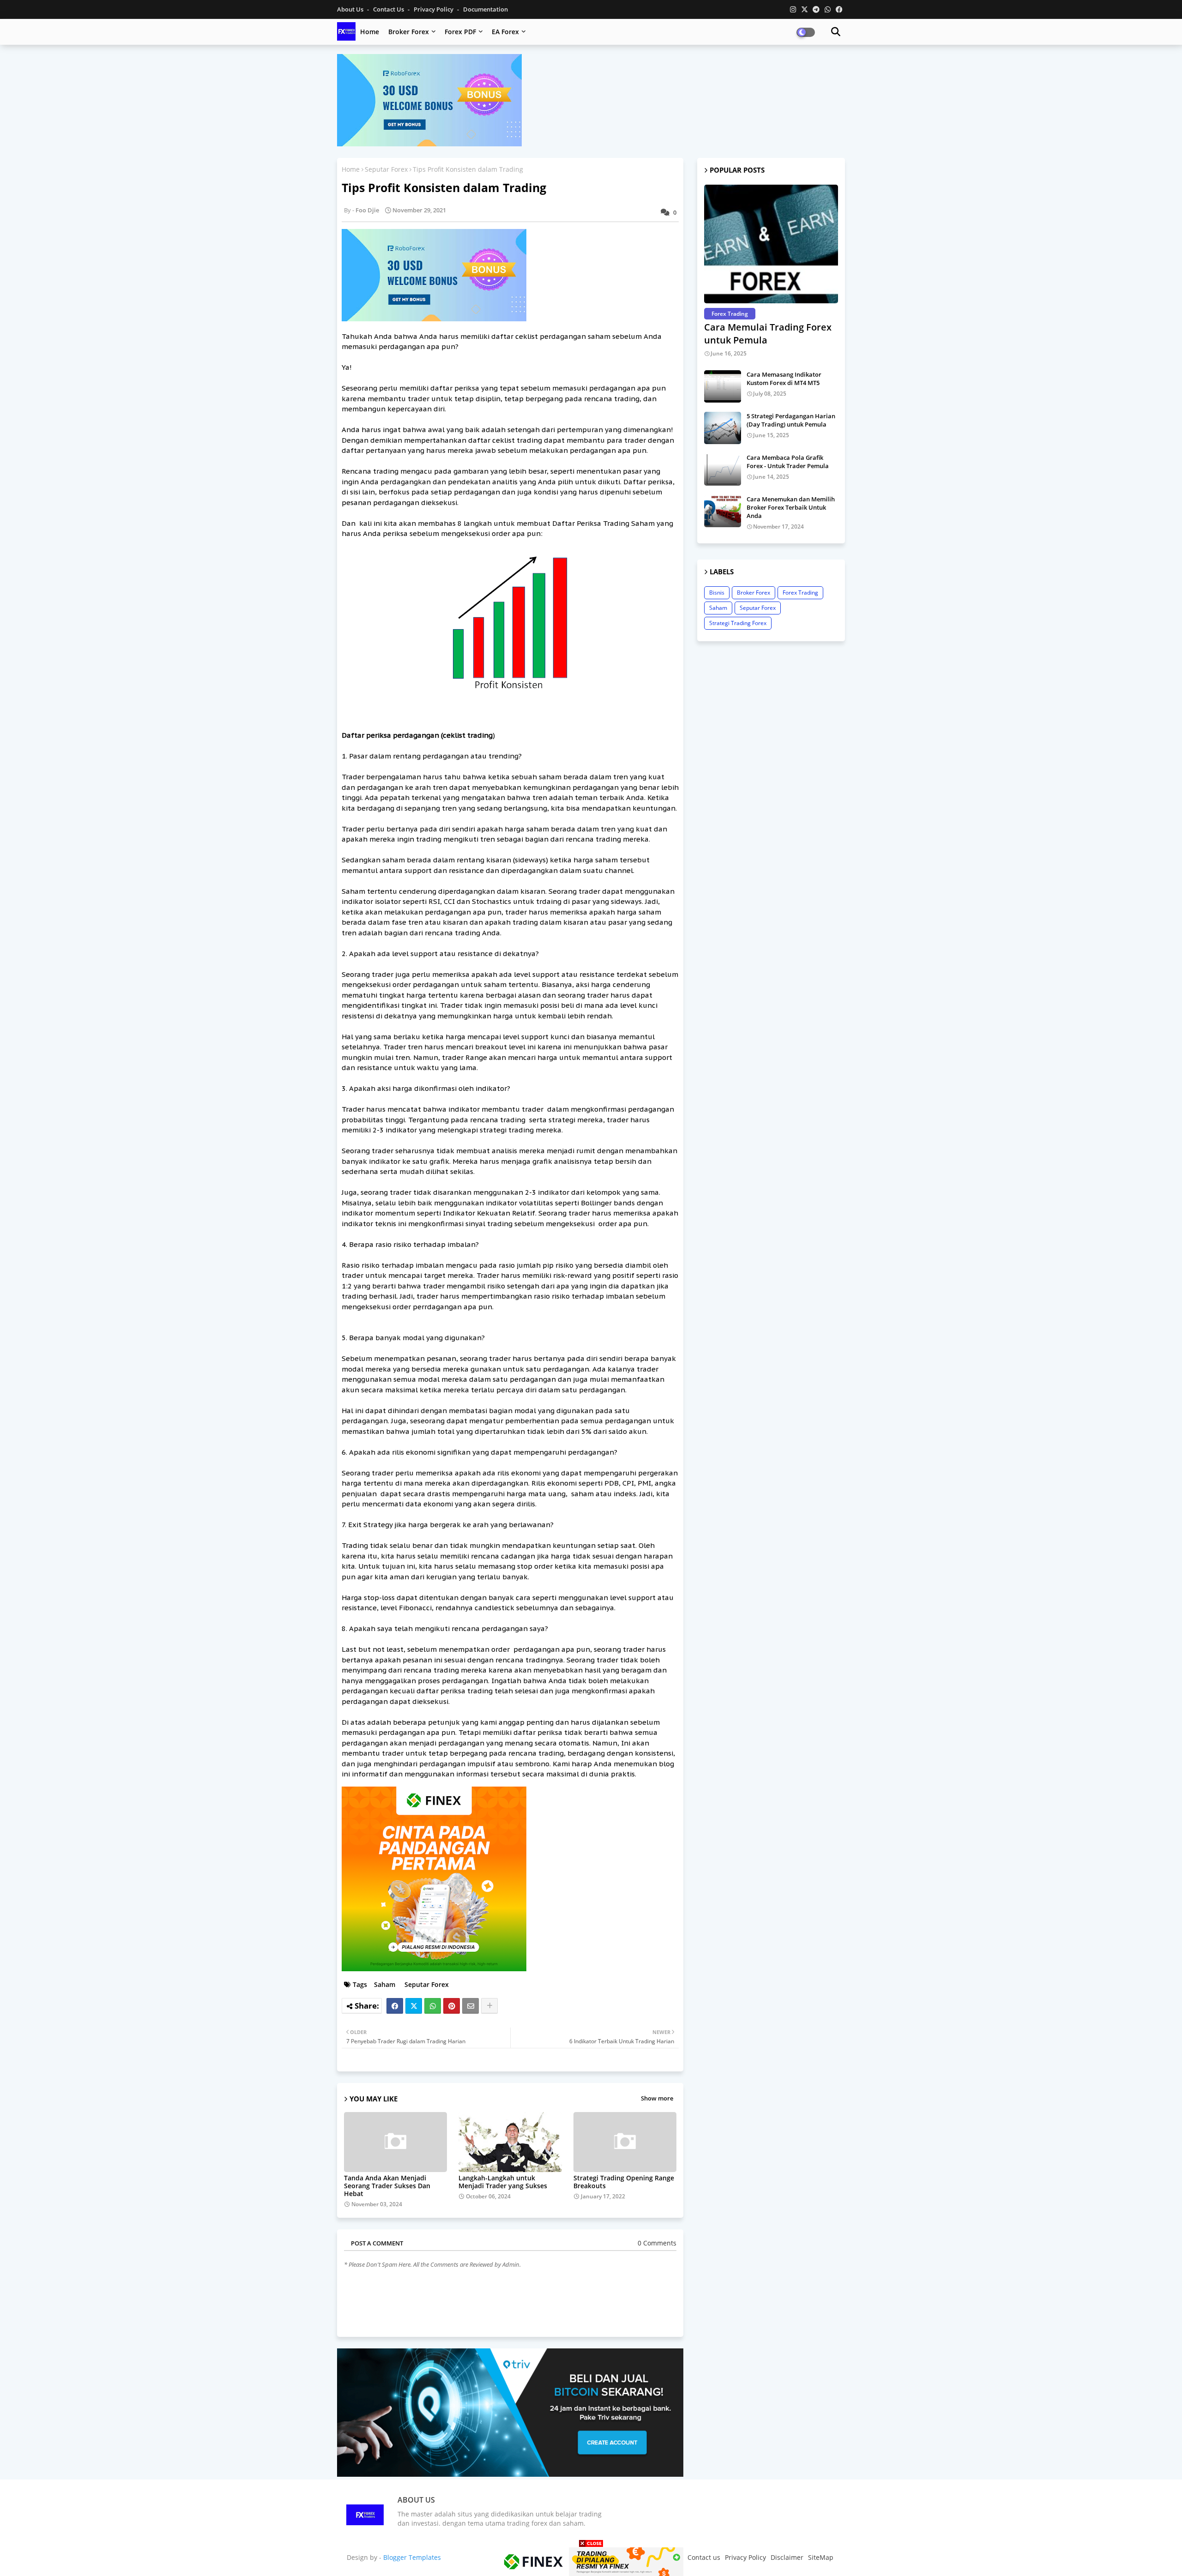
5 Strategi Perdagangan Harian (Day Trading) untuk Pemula (791, 420)
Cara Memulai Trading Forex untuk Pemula (768, 334)
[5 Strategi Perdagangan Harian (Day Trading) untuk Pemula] (723, 428)
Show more (657, 2098)
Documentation (485, 9)
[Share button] (489, 2006)
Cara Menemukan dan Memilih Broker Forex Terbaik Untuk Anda (791, 507)
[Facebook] (395, 2006)
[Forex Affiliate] (429, 144)
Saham (385, 1984)
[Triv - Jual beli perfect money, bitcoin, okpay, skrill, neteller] (510, 2474)
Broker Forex (409, 32)
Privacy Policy (434, 9)
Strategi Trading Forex (738, 623)
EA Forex (505, 32)
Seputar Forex (386, 169)
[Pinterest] (452, 2006)
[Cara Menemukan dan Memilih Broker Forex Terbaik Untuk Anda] (723, 511)
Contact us (389, 9)
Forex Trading (800, 593)
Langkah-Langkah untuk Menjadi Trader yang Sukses (503, 2182)
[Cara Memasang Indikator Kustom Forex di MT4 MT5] (723, 386)
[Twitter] (414, 2006)
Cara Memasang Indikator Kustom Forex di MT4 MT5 (784, 379)
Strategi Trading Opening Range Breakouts (624, 2182)
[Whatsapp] (433, 2006)
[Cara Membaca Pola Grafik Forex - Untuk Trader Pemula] (723, 469)
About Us (351, 9)
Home (370, 32)
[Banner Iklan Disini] (591, 2561)
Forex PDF (460, 32)
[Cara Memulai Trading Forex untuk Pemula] (771, 244)
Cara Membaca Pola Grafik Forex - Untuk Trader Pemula (788, 462)
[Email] (470, 2006)
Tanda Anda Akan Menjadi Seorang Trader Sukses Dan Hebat (387, 2186)
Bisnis (717, 593)
